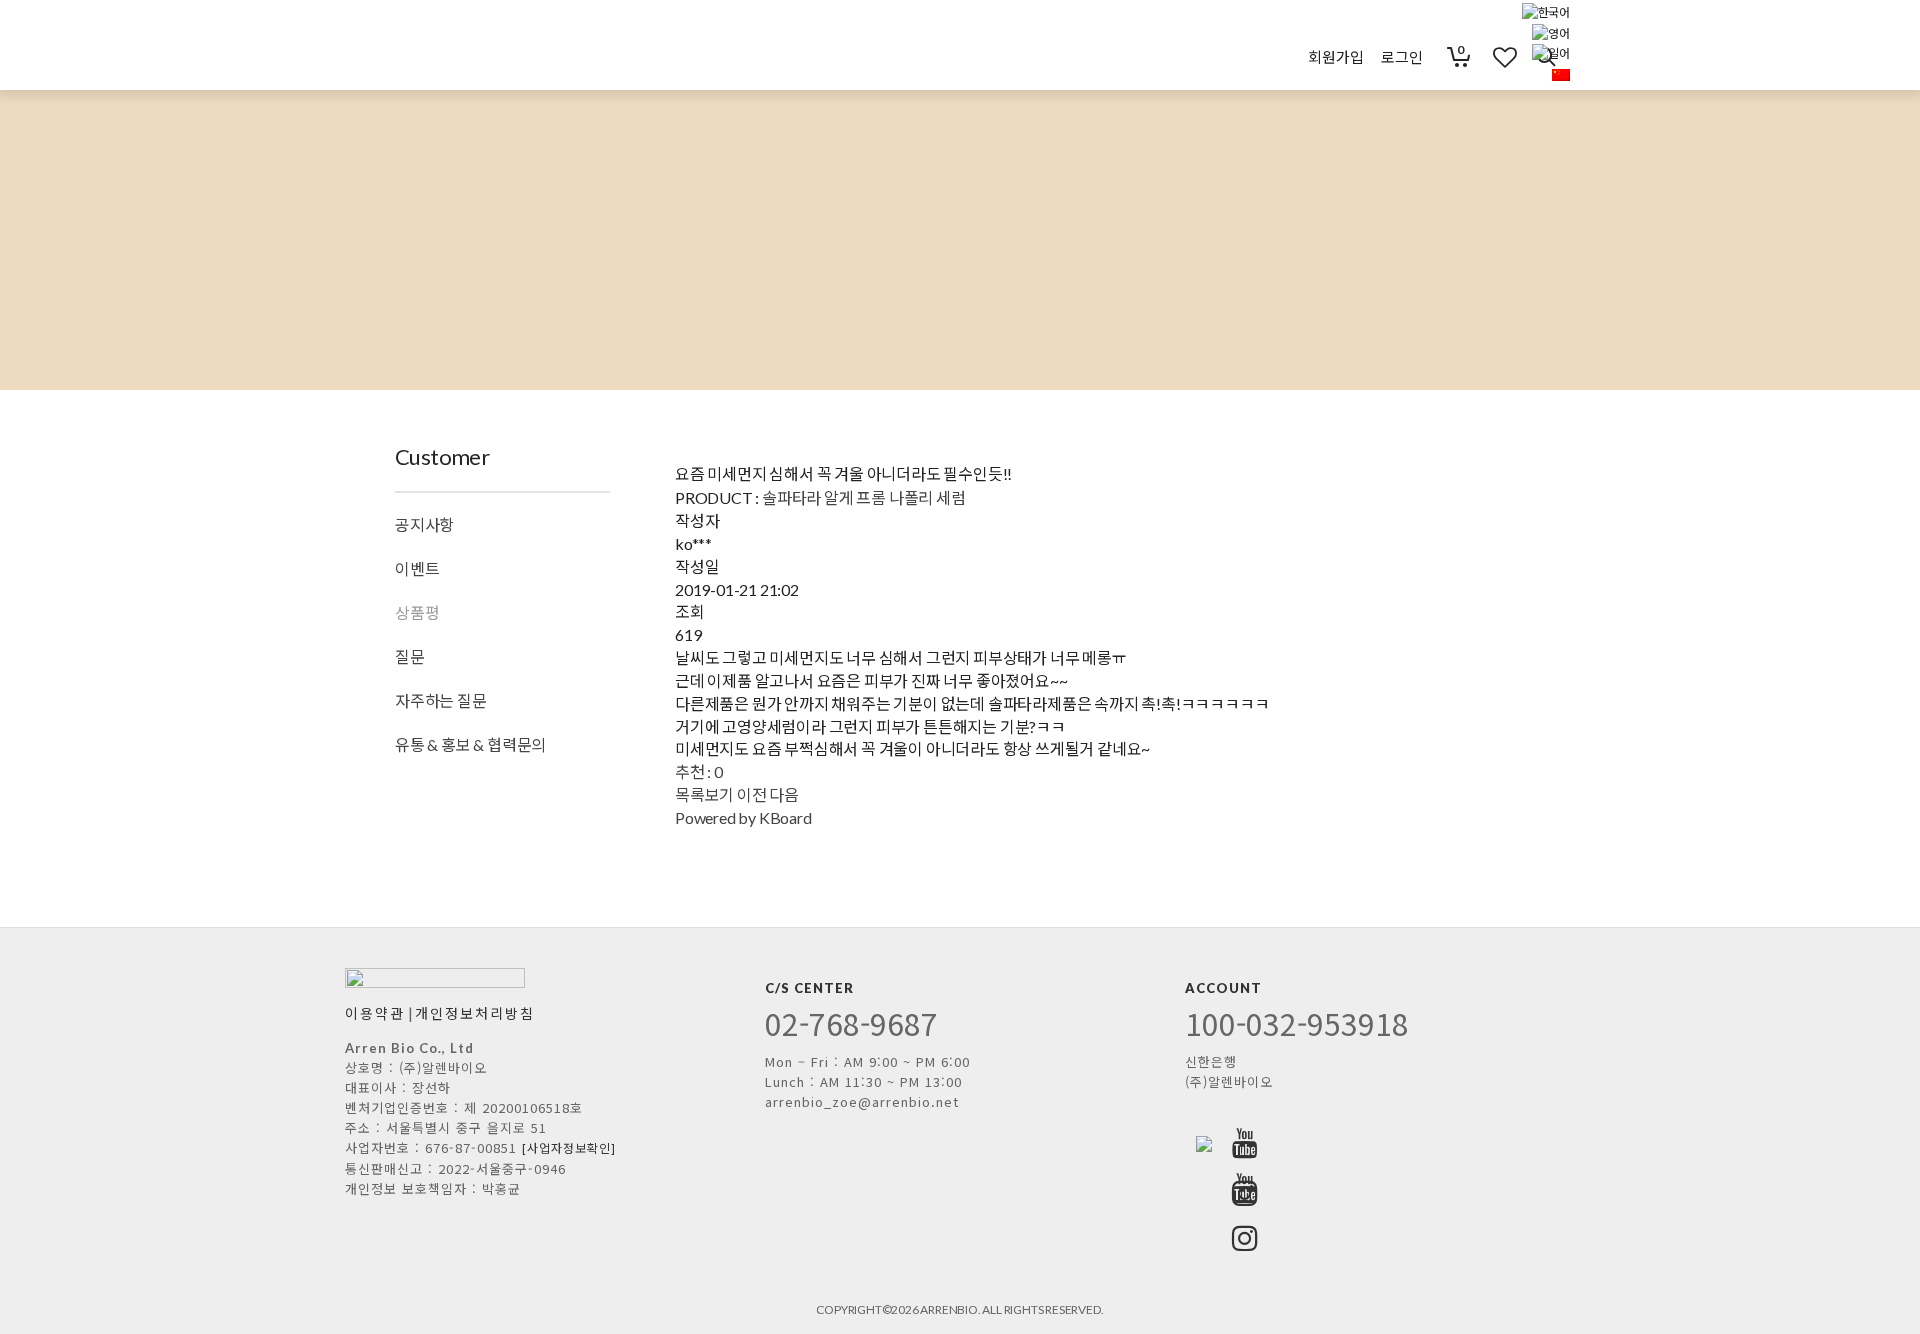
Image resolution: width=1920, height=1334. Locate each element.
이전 (752, 794)
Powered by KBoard (743, 817)
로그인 (1401, 57)
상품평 (417, 612)
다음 (784, 794)
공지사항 (424, 524)
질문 (410, 656)
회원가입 (1335, 57)
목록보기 (704, 794)
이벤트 (417, 568)
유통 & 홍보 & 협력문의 (470, 744)
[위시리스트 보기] (1491, 57)
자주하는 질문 (441, 700)
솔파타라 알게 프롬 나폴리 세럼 (864, 497)
